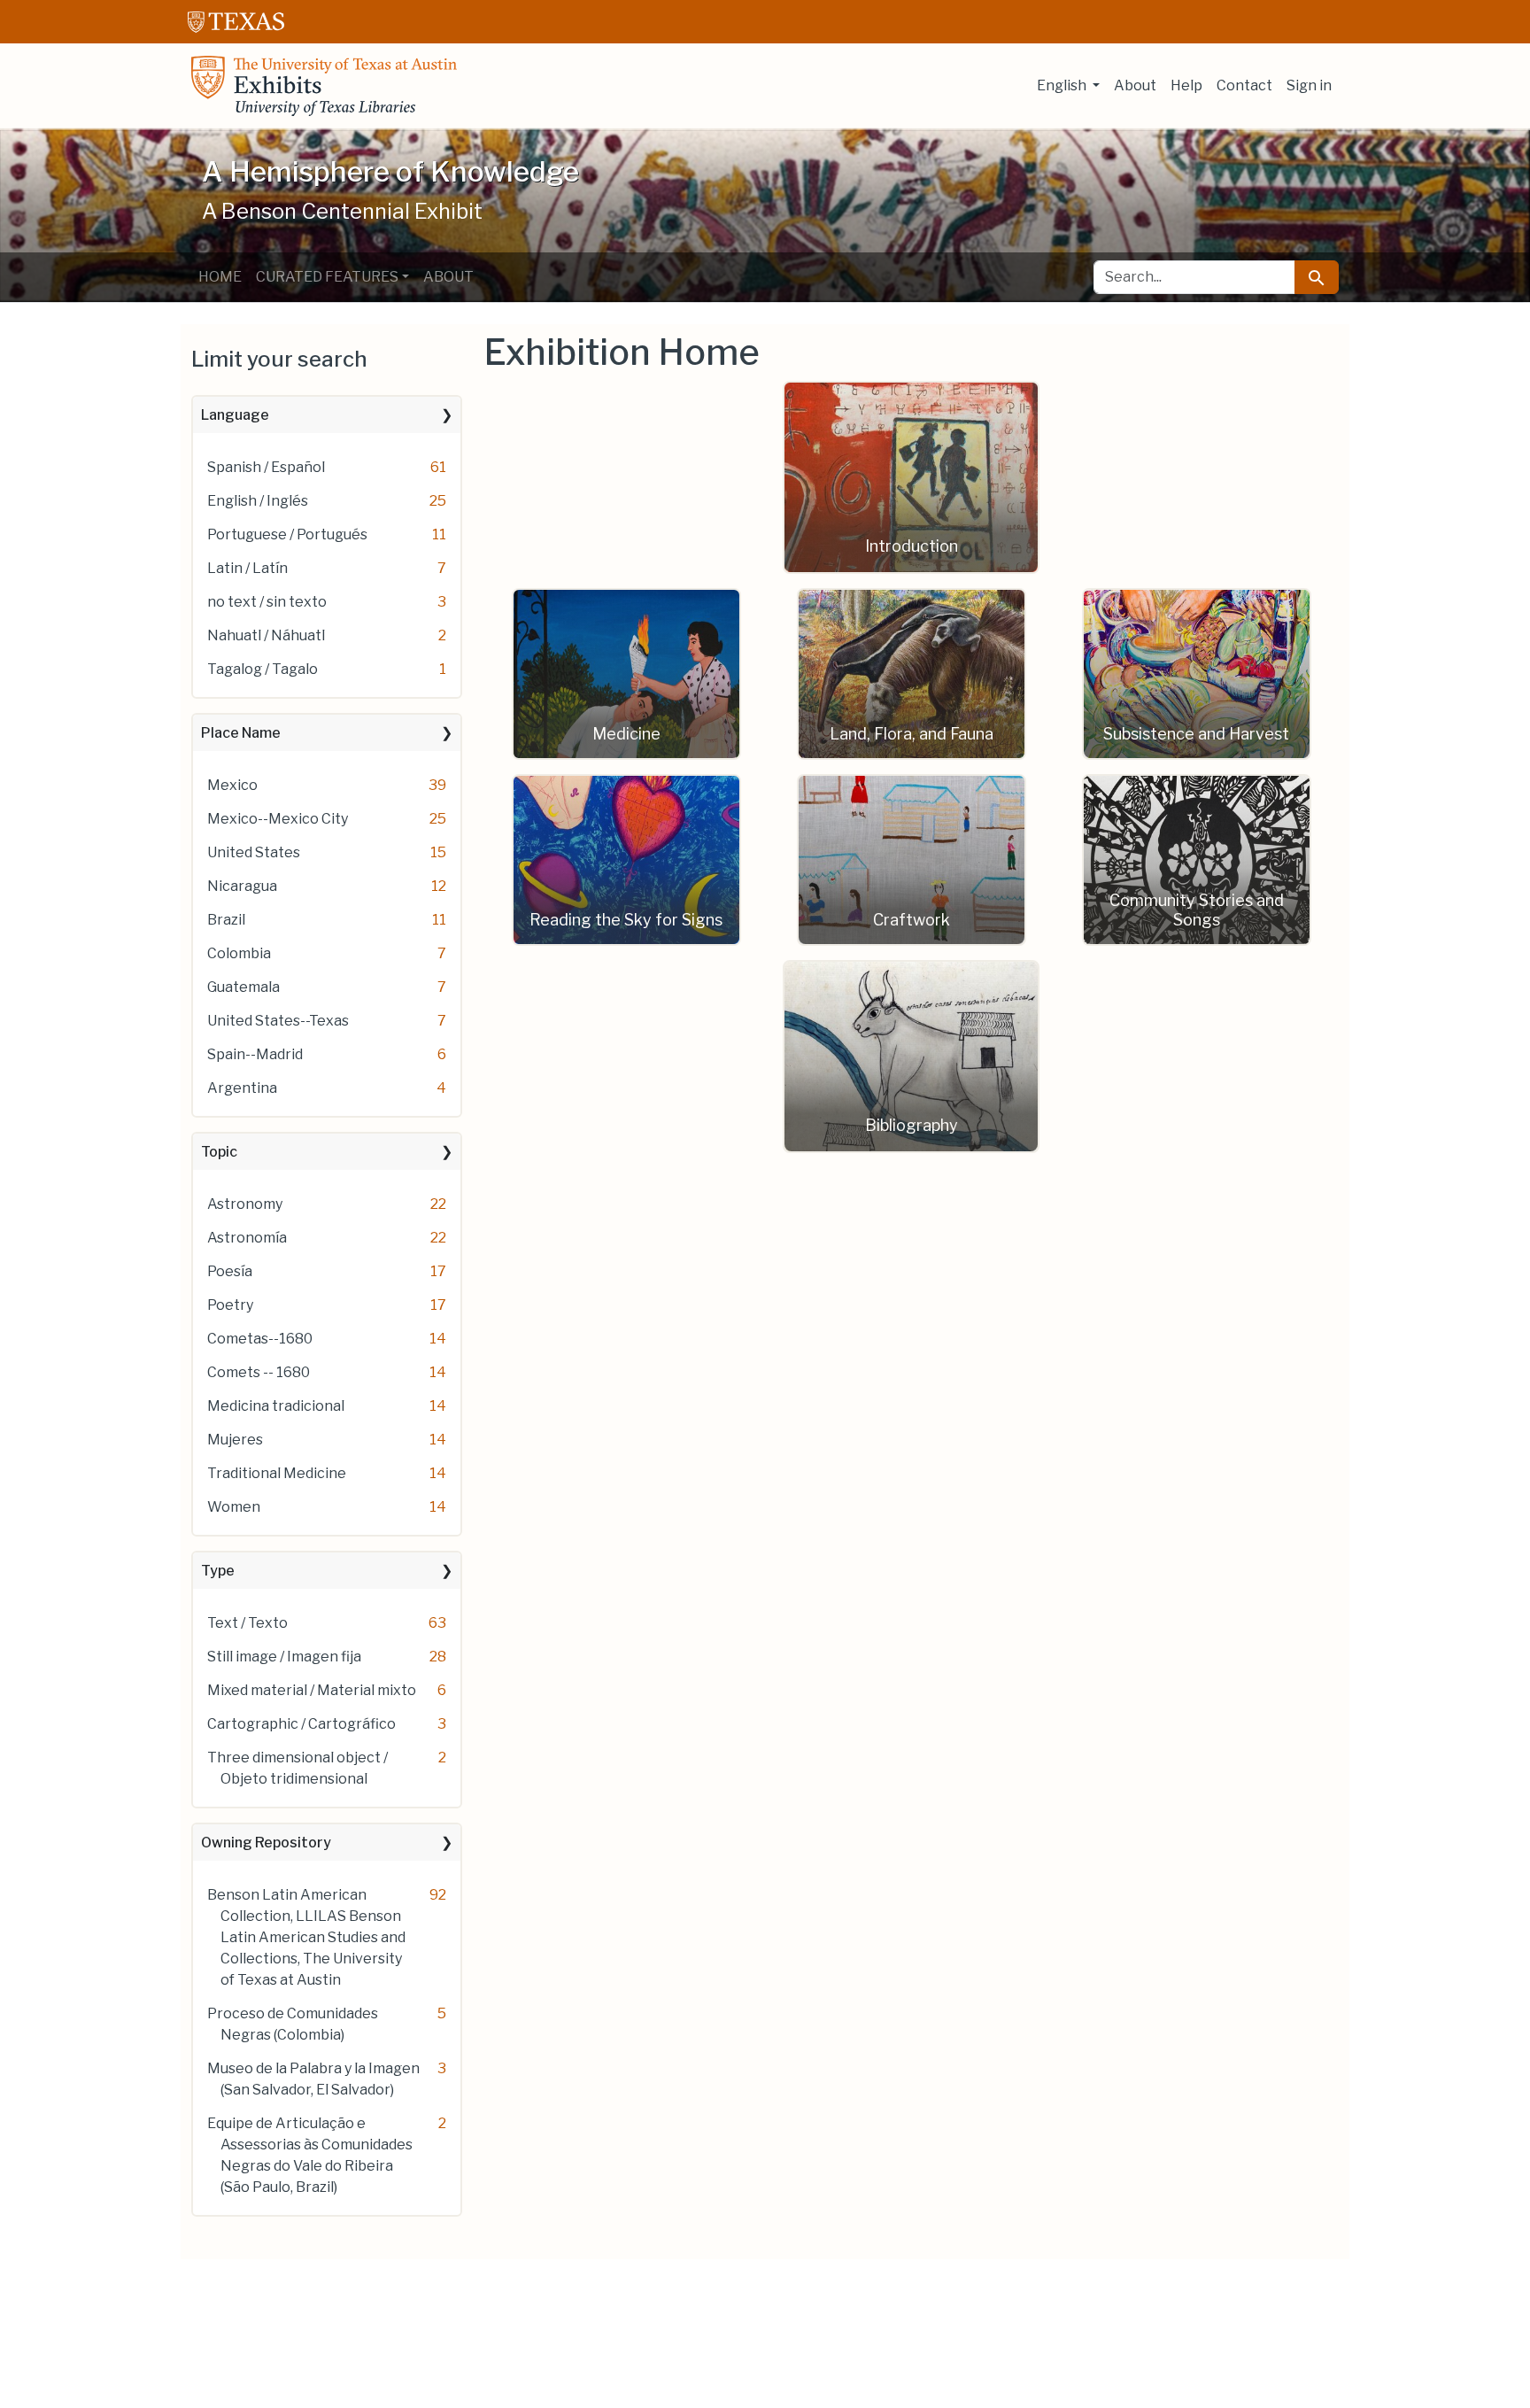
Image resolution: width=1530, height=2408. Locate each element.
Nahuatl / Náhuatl (266, 635)
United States (254, 852)
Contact (1244, 85)
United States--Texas (278, 1021)
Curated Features (327, 277)
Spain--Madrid (255, 1054)
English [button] (1063, 85)
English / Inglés (258, 501)
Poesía (230, 1271)
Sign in (1309, 85)
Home (220, 277)
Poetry (230, 1305)
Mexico (232, 785)
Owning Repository (266, 1843)
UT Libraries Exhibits (324, 86)
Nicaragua (242, 886)
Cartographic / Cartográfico (301, 1724)
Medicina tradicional (276, 1406)
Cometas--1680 (260, 1339)
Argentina (242, 1088)
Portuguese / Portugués (287, 534)
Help (1186, 85)
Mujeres (235, 1440)
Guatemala (243, 987)
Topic (219, 1152)
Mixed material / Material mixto (312, 1690)
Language (235, 415)
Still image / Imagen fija (284, 1657)
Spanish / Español (266, 467)
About (1135, 85)
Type (218, 1571)
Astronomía (247, 1238)
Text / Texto (247, 1623)
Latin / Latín (247, 568)
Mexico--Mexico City (278, 819)
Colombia (239, 953)
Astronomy (245, 1204)
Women (234, 1507)
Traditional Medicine (277, 1473)
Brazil (226, 920)
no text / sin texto (267, 602)
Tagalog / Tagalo (263, 669)
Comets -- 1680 (259, 1372)
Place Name (241, 733)
